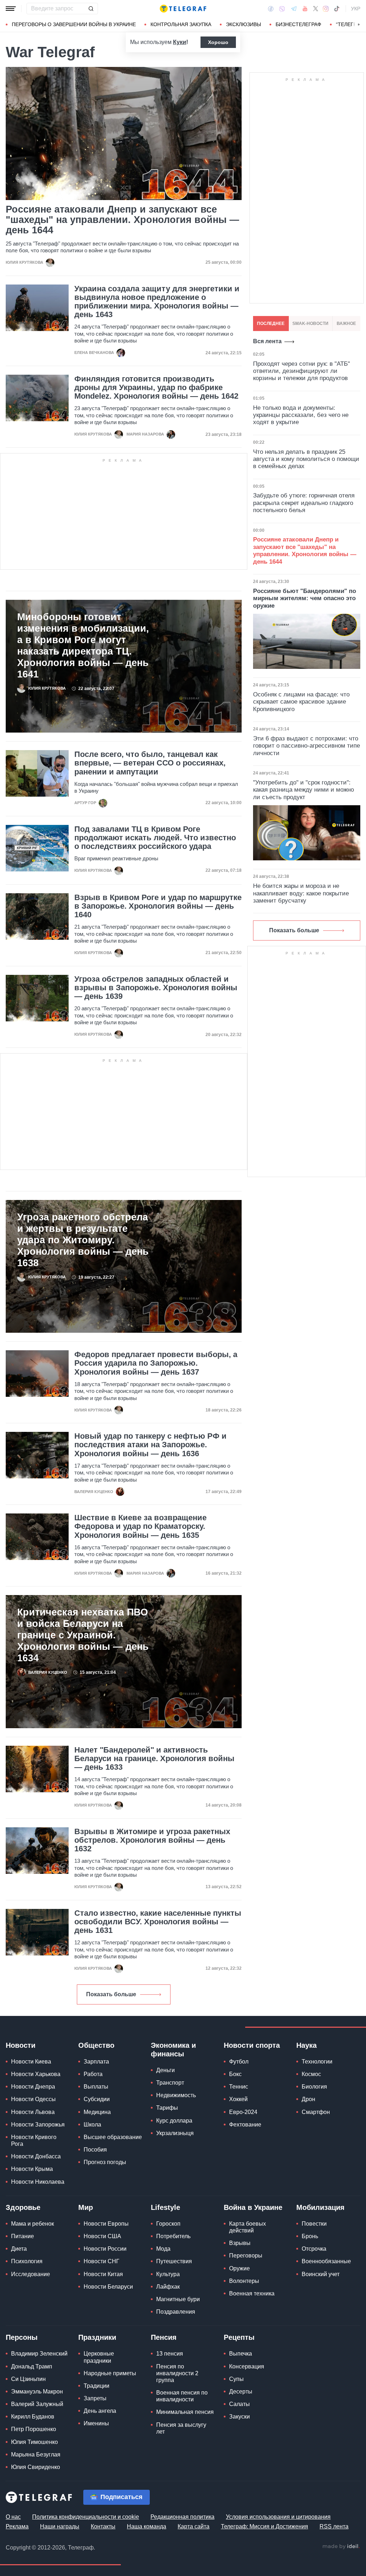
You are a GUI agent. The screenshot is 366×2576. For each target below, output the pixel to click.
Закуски (239, 2417)
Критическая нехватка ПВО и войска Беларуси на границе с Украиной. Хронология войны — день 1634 (83, 1635)
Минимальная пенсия (185, 2412)
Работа (93, 2074)
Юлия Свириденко (36, 2467)
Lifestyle (165, 2207)
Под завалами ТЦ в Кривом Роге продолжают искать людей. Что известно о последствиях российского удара (155, 838)
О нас (13, 2517)
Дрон (308, 2099)
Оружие (239, 2268)
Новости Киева (31, 2062)
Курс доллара (174, 2121)
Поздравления (176, 2312)
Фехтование (245, 2125)
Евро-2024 (243, 2112)
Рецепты (239, 2337)
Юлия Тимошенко (34, 2442)
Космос (311, 2074)
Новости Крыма (32, 2169)
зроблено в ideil (341, 2547)
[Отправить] (91, 9)
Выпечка (241, 2354)
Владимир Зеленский (39, 2354)
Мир (86, 2207)
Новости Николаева (38, 2182)
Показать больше (111, 1994)
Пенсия (164, 2337)
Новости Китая (103, 2274)
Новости (21, 2045)
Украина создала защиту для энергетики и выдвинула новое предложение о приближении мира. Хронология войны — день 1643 (157, 302)
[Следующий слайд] (359, 25)
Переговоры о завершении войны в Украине (74, 24)
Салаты (239, 2404)
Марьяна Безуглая (36, 2455)
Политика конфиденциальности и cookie (86, 2517)
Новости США (102, 2236)
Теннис (239, 2087)
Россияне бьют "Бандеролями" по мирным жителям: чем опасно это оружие (305, 598)
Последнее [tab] (271, 324)
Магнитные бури (178, 2299)
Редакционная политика (182, 2517)
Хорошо (218, 42)
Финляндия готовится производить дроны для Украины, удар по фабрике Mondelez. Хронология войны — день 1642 (156, 388)
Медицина (97, 2112)
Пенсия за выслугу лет (181, 2428)
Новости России (105, 2249)
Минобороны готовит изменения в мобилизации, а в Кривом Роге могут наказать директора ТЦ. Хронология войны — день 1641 (83, 646)
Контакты (103, 2526)
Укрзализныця (175, 2133)
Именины (96, 2423)
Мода (163, 2249)
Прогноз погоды (105, 2162)
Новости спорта (252, 2045)
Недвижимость (176, 2095)
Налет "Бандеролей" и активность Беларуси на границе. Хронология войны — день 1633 (154, 1759)
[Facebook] (271, 9)
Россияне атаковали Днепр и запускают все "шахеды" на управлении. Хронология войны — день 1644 (122, 220)
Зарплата (96, 2062)
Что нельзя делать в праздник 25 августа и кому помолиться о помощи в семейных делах (306, 459)
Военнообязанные (326, 2261)
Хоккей (238, 2099)
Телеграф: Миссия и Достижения (264, 2526)
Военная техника (252, 2293)
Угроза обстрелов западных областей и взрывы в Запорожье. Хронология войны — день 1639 (156, 988)
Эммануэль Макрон (37, 2392)
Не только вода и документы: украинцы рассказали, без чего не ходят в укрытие (301, 415)
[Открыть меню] (11, 9)
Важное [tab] (346, 324)
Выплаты (96, 2087)
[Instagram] (326, 9)
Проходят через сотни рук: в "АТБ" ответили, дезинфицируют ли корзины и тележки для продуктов (301, 371)
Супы (236, 2379)
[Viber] (282, 9)
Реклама (17, 2526)
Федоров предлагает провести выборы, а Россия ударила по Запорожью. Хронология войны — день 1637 (156, 1363)
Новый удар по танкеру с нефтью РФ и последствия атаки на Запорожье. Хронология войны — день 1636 (150, 1445)
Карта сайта (194, 2526)
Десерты (241, 2392)
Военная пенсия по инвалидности (182, 2396)
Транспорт (170, 2083)
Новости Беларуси (108, 2287)
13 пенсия (170, 2354)
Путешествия (174, 2261)
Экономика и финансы (173, 2050)
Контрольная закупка (181, 24)
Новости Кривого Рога (34, 2140)
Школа (92, 2125)
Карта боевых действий (248, 2227)
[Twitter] (316, 9)
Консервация (247, 2366)
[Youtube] (305, 9)
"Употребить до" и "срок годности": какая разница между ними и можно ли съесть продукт (303, 790)
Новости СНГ (102, 2261)
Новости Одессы (33, 2099)
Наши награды (60, 2526)
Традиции (97, 2386)
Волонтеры (244, 2281)
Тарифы (167, 2108)
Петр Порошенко (34, 2429)
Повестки (314, 2224)
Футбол (239, 2062)
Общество (96, 2045)
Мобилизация (320, 2207)
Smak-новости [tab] (310, 324)
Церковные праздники (99, 2357)
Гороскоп (168, 2224)
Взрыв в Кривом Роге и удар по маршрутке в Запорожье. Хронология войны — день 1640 (158, 906)
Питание (23, 2236)
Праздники (97, 2337)
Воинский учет (321, 2274)
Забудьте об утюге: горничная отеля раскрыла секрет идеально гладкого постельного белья (304, 503)
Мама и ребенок (33, 2224)
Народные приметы (110, 2373)
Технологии (317, 2062)
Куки (180, 42)
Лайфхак (168, 2287)
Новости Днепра (33, 2087)
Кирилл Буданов (33, 2417)
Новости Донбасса (36, 2156)
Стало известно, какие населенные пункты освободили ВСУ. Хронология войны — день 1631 (158, 1922)
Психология (27, 2261)
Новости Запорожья (38, 2125)
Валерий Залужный (37, 2404)
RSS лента (334, 2526)
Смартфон (316, 2112)
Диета (19, 2249)
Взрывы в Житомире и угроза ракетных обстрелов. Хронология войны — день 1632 (152, 1840)
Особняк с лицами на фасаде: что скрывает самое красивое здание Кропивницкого (301, 702)
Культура (168, 2274)
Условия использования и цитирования (278, 2517)
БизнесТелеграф (298, 24)
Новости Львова (33, 2112)
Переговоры (246, 2256)
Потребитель (173, 2236)
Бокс (235, 2074)
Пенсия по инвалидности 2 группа (177, 2373)
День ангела (100, 2411)
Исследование (31, 2274)
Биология (314, 2087)
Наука (306, 2045)
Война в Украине (253, 2207)
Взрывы (240, 2243)
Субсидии (97, 2099)
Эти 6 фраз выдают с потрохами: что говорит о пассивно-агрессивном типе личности (306, 746)
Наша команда (147, 2526)
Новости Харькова (36, 2074)
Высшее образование (113, 2137)
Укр (356, 9)
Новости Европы (106, 2224)
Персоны (22, 2337)
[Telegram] (294, 9)
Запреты (95, 2398)
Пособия (95, 2150)
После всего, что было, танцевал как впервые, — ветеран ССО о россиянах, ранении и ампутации (150, 763)
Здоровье (23, 2207)
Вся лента (267, 341)
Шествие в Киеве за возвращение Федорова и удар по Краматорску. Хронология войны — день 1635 (140, 1526)
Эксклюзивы (243, 24)
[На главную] (183, 9)
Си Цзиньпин (28, 2379)
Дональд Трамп (32, 2366)
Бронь (310, 2236)
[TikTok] (337, 9)
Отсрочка (314, 2249)
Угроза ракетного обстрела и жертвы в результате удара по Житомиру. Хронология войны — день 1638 (83, 1240)
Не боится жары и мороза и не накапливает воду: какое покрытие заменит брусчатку (301, 893)
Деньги (165, 2070)
